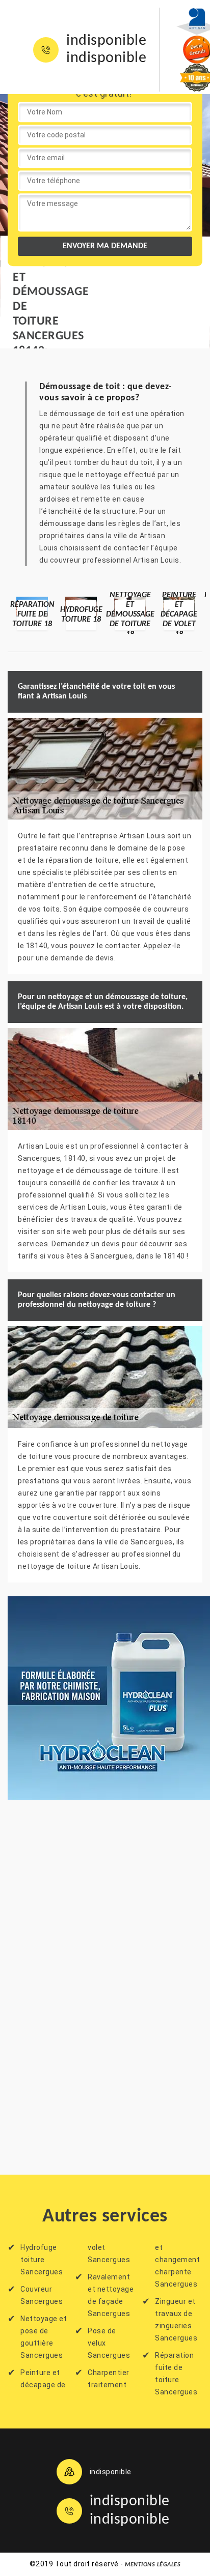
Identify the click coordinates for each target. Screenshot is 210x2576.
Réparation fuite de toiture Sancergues (176, 2374)
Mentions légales (153, 2565)
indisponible (106, 41)
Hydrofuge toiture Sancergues (42, 2260)
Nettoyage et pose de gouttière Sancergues (44, 2337)
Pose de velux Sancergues (109, 2343)
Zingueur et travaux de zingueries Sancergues (176, 2320)
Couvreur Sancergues (42, 2295)
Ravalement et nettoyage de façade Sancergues (111, 2295)
